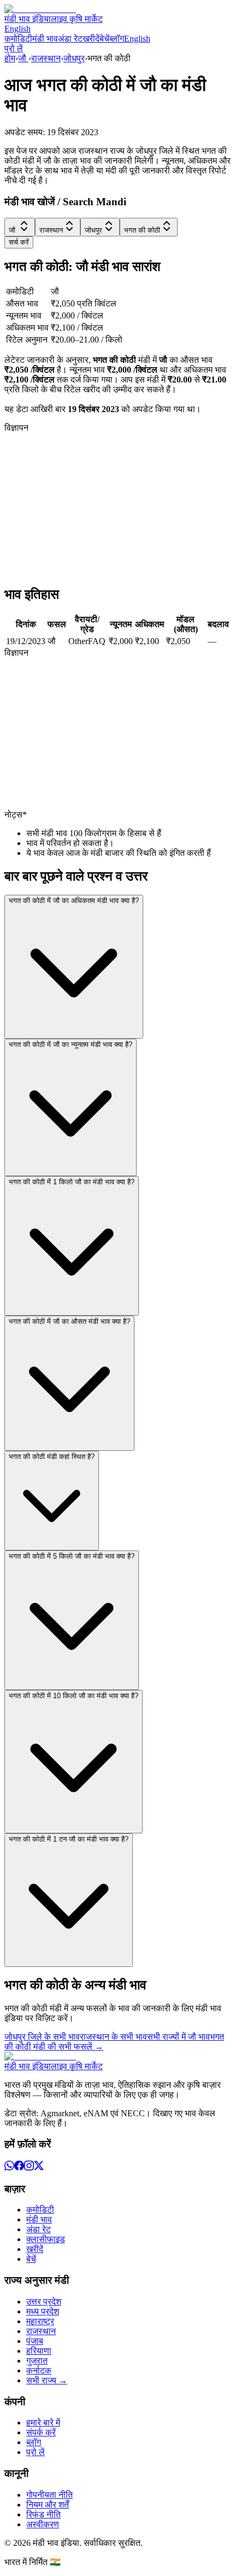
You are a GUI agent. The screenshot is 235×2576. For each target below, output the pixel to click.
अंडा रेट (70, 39)
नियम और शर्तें (48, 2505)
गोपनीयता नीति (49, 2495)
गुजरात (37, 2361)
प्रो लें (14, 48)
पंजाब (35, 2341)
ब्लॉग (117, 39)
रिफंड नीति (43, 2514)
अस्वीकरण (43, 2524)
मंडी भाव (45, 39)
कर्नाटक (39, 2371)
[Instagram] (29, 2167)
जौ (23, 58)
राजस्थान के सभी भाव (113, 2037)
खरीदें (91, 39)
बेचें (104, 39)
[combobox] (20, 227)
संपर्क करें (41, 2432)
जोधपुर (74, 58)
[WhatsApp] (9, 2167)
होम (10, 58)
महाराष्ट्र (40, 2321)
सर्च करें (19, 242)
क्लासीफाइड (46, 2239)
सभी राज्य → (47, 2380)
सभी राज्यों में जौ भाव (178, 2037)
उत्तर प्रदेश (44, 2302)
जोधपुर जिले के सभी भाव (42, 2037)
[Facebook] (19, 2167)
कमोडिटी (18, 39)
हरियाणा (39, 2351)
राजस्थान (46, 58)
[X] (39, 2167)
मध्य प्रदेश (43, 2311)
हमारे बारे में (43, 2422)
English (17, 29)
